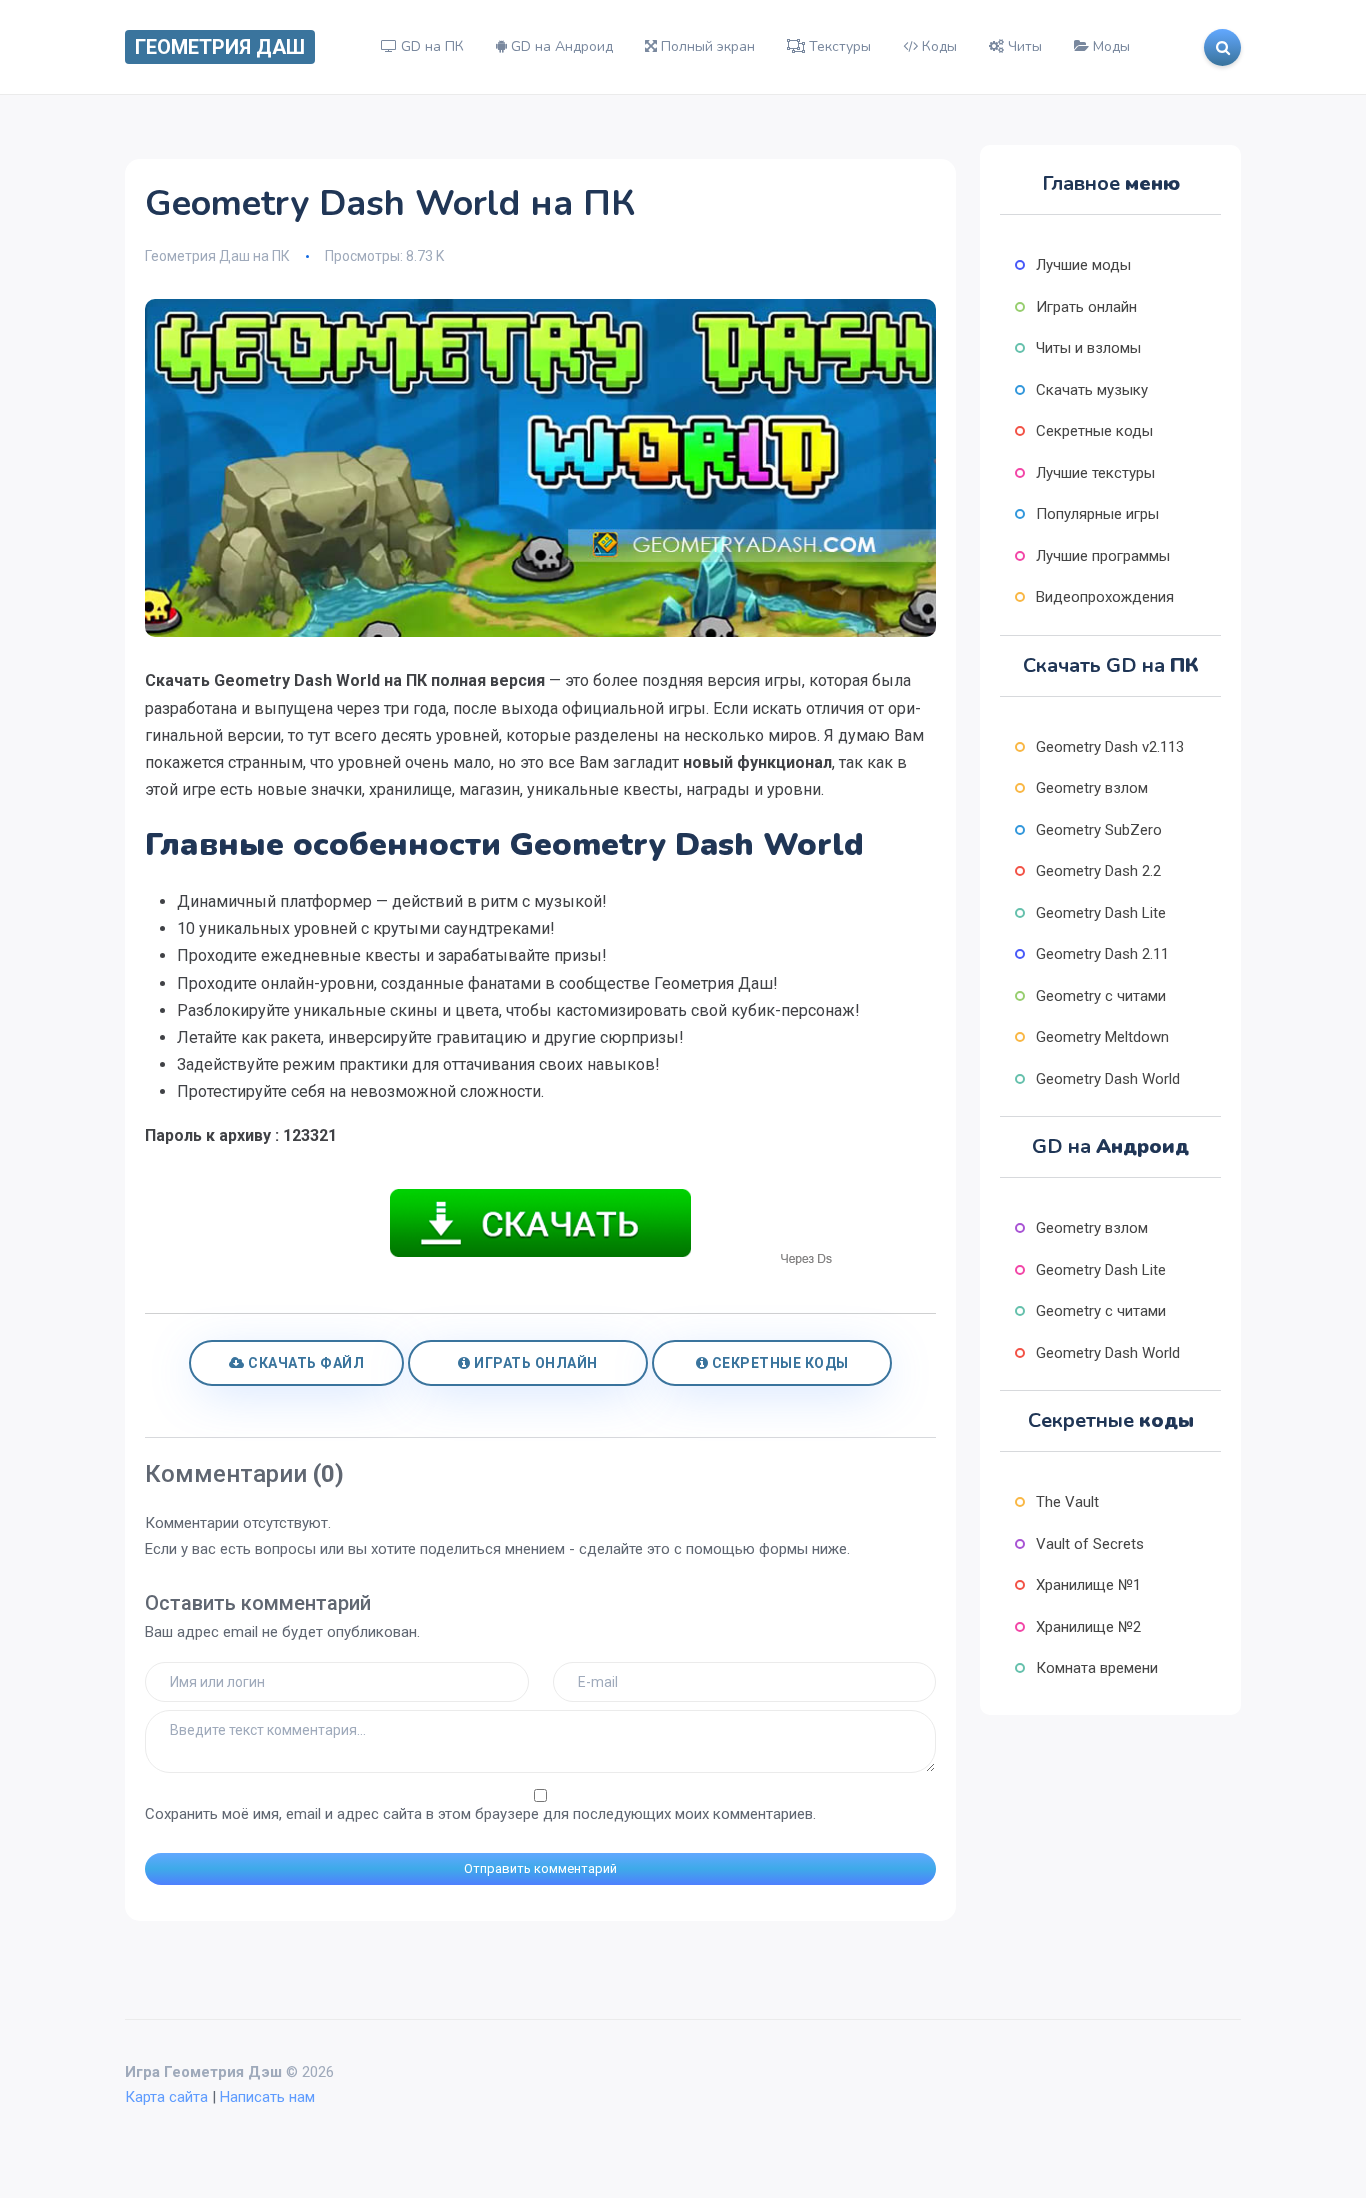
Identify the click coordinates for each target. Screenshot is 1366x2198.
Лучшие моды (1083, 265)
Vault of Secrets (1090, 1544)
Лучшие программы (1103, 556)
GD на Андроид (560, 46)
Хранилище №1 (1088, 1585)
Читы (1023, 46)
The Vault (1067, 1502)
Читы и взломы (1088, 348)
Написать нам (267, 2097)
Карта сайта (166, 2097)
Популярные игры (1097, 514)
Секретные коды (778, 1363)
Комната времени (1097, 1668)
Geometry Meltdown (1102, 1037)
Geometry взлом (1092, 788)
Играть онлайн (534, 1363)
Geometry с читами (1101, 996)
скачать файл (305, 1363)
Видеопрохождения (1105, 597)
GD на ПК (430, 46)
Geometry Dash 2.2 (1098, 871)
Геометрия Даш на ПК (217, 256)
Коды (937, 46)
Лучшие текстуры (1095, 473)
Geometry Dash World (1108, 1079)
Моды (1109, 46)
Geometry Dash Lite (1101, 913)
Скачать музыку (1092, 390)
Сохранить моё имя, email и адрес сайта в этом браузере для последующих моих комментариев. (480, 1814)
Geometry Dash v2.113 (1110, 747)
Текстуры (838, 46)
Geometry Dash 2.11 (1102, 954)
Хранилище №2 (1088, 1627)
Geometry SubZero (1099, 830)
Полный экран (706, 46)
